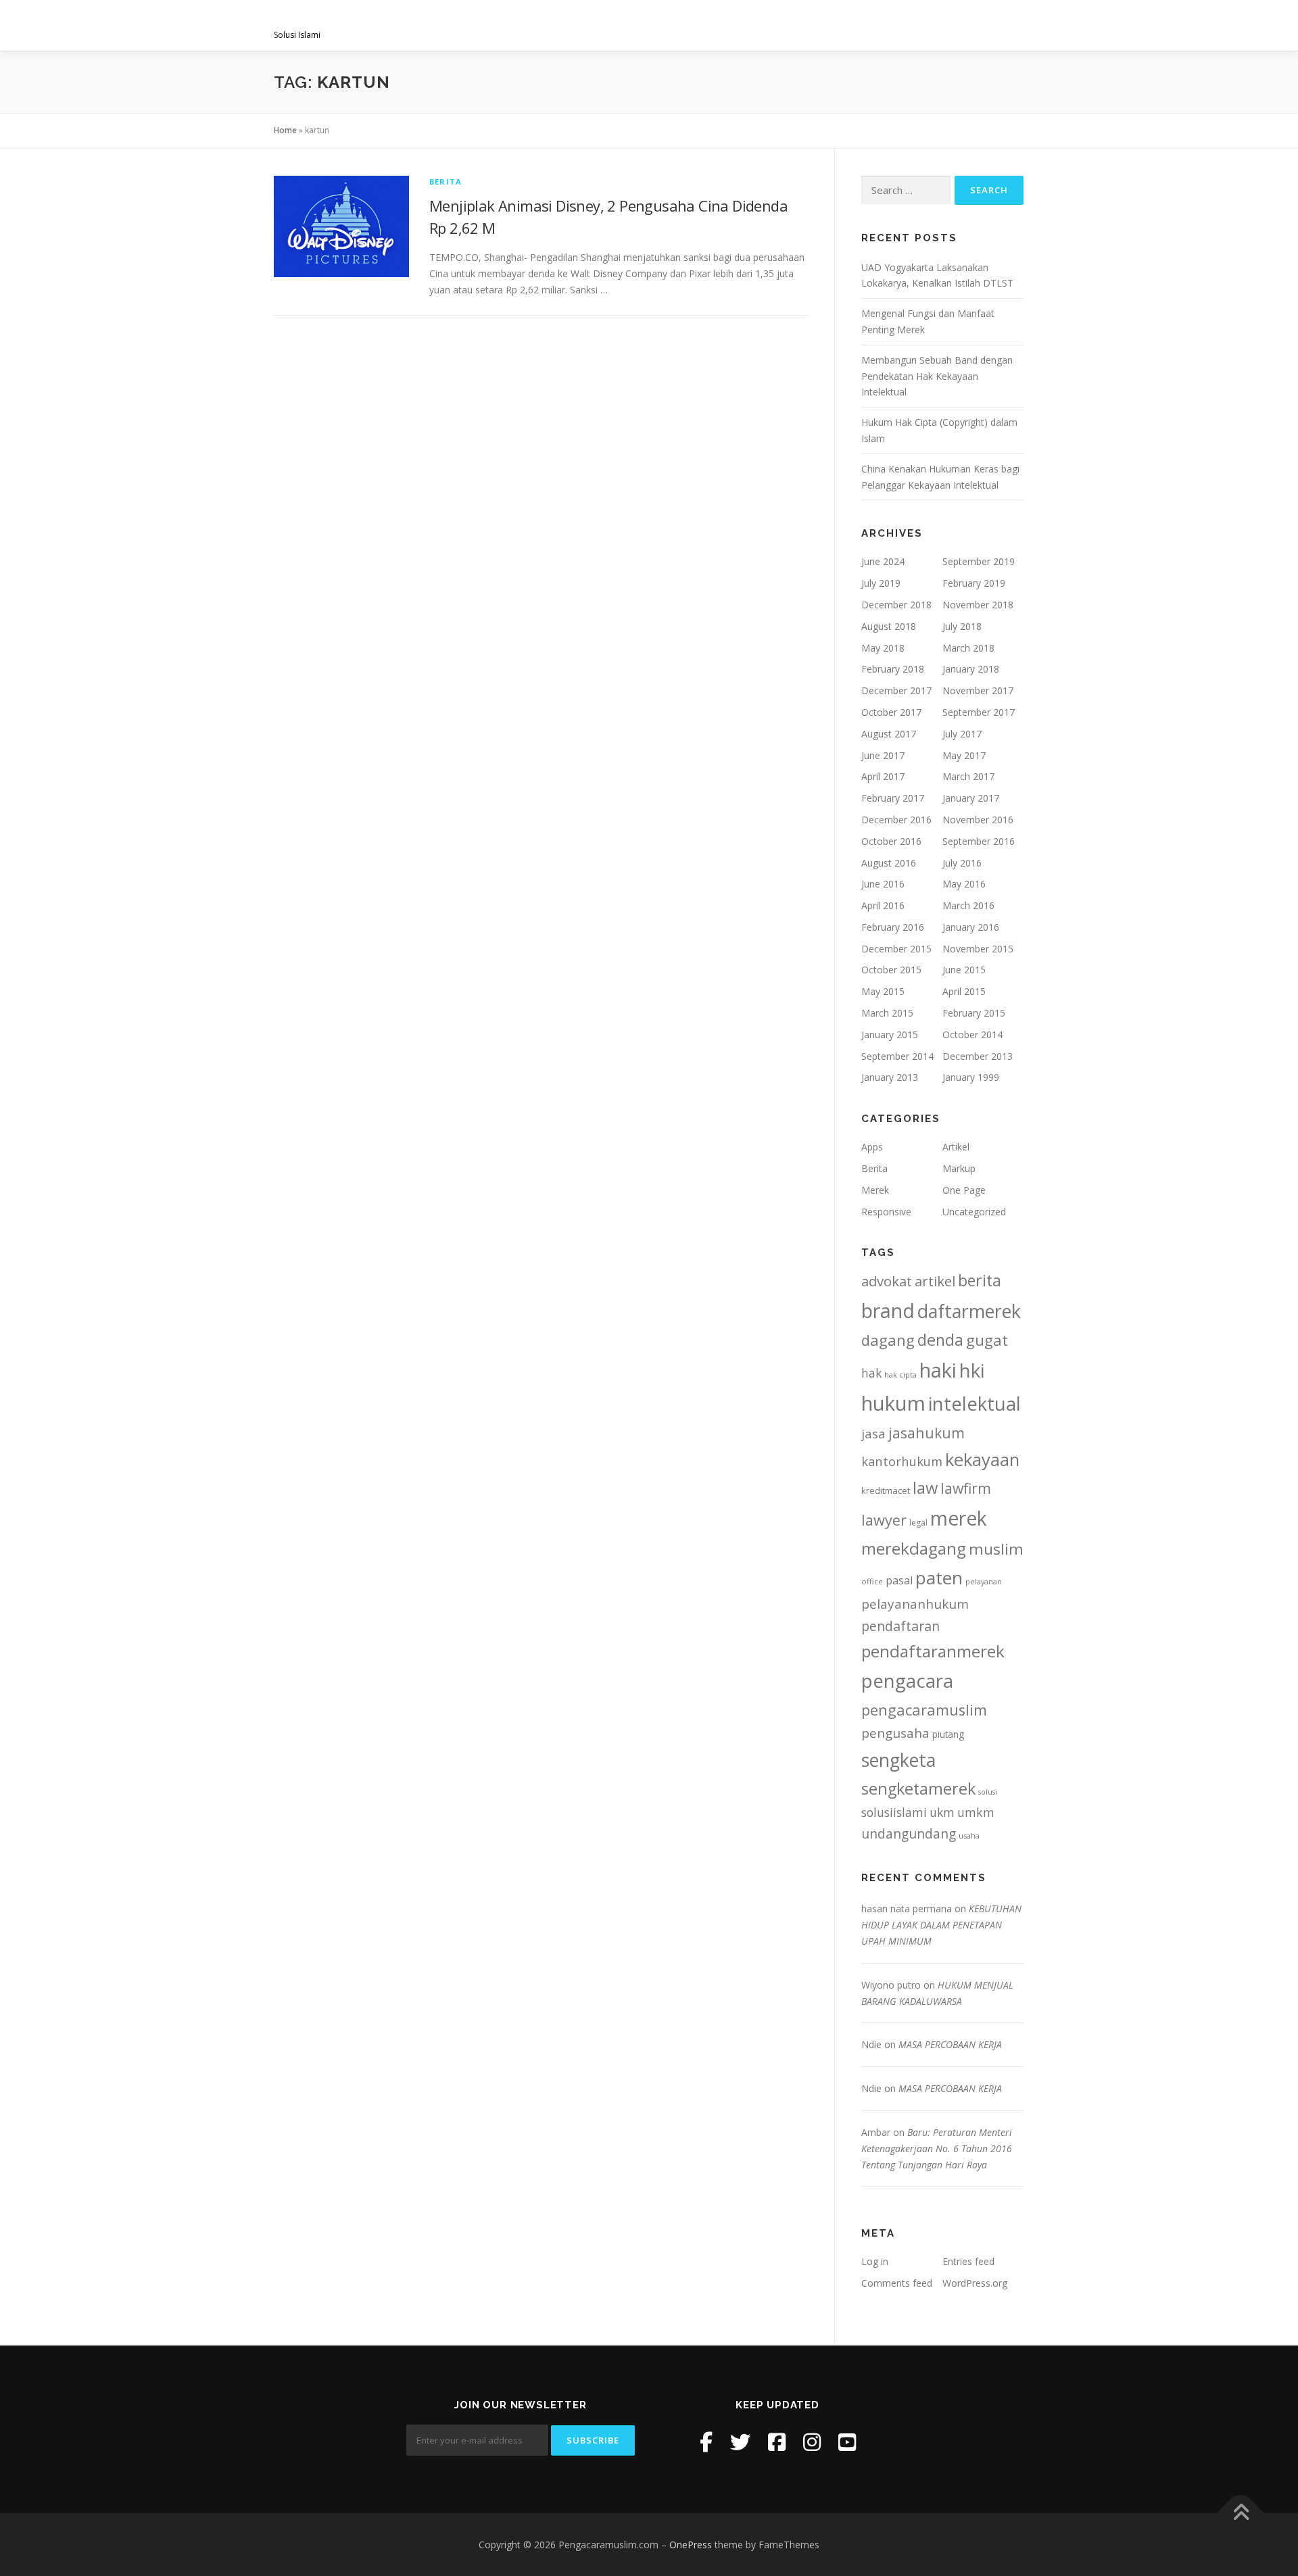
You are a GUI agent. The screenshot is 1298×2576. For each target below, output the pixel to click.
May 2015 (883, 991)
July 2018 (962, 626)
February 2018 (893, 669)
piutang (948, 1734)
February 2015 (974, 1013)
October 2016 (891, 841)
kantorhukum (902, 1461)
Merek (875, 1190)
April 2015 (964, 991)
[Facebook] (706, 2442)
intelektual (975, 1404)
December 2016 (896, 820)
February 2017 (893, 798)
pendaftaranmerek (933, 1651)
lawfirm (966, 1488)
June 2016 (883, 884)
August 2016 (889, 863)
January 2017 (971, 798)
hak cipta (900, 1375)
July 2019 (881, 583)
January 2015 (890, 1035)
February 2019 (974, 583)
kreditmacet (886, 1490)
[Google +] (847, 2442)
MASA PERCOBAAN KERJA (950, 2044)
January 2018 (971, 669)
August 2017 (889, 734)
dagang (888, 1340)
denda (940, 1340)
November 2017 (978, 690)
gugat (987, 1340)
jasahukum (927, 1433)
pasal (899, 1580)
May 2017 (964, 755)
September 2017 (979, 712)
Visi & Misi (579, 25)
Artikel (956, 1147)
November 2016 (978, 820)
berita (980, 1280)
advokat (887, 1281)
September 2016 (979, 841)
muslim (996, 1549)
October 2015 (891, 970)
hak (871, 1373)
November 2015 (978, 949)
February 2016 (893, 927)
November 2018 (978, 605)
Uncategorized (974, 1212)
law (925, 1488)
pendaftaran (900, 1626)
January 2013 (890, 1077)
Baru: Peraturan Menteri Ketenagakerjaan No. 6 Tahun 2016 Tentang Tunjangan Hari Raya (937, 2148)
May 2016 (964, 884)
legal (918, 1523)
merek (959, 1518)
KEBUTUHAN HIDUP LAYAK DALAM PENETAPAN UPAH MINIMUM (941, 1925)
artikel (935, 1281)
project (810, 25)
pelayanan (984, 1582)
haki (938, 1370)
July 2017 (962, 734)
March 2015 (887, 1013)
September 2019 (979, 561)
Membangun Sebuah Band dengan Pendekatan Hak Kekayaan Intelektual (937, 376)
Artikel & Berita (898, 25)
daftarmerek (969, 1311)
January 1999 (971, 1077)
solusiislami (894, 1812)
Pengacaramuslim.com (379, 21)
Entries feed (968, 2261)
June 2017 (883, 755)
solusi (988, 1792)
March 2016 (968, 905)
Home (285, 130)
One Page (964, 1190)
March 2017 (968, 776)
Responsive (886, 1212)
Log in (875, 2261)
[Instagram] (812, 2442)
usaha (969, 1836)
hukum (893, 1403)
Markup (959, 1168)
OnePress (691, 2545)
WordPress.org (975, 2283)
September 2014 (897, 1056)
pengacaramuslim (924, 1710)
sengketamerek (918, 1789)
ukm (942, 1812)
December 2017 (896, 690)
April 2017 (883, 776)
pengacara (907, 1680)
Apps (872, 1147)
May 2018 (883, 648)
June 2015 (964, 970)
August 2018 (889, 626)
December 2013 (978, 1056)
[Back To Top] (1241, 2513)
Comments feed (897, 2283)
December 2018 (896, 605)
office (872, 1581)
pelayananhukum (915, 1604)
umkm (976, 1812)
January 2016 (971, 927)
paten (939, 1578)
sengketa (898, 1760)
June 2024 (883, 561)
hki (972, 1370)
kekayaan (982, 1460)
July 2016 (962, 863)
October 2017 (891, 712)
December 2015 (896, 949)
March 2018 (968, 648)
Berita (446, 181)
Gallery (743, 25)
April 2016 (883, 905)
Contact (988, 25)
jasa (873, 1433)
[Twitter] (740, 2442)
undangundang (909, 1833)
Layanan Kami (663, 25)
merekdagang (914, 1548)
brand (888, 1311)
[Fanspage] (777, 2442)
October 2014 (972, 1035)
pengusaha (895, 1733)
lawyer (884, 1520)
